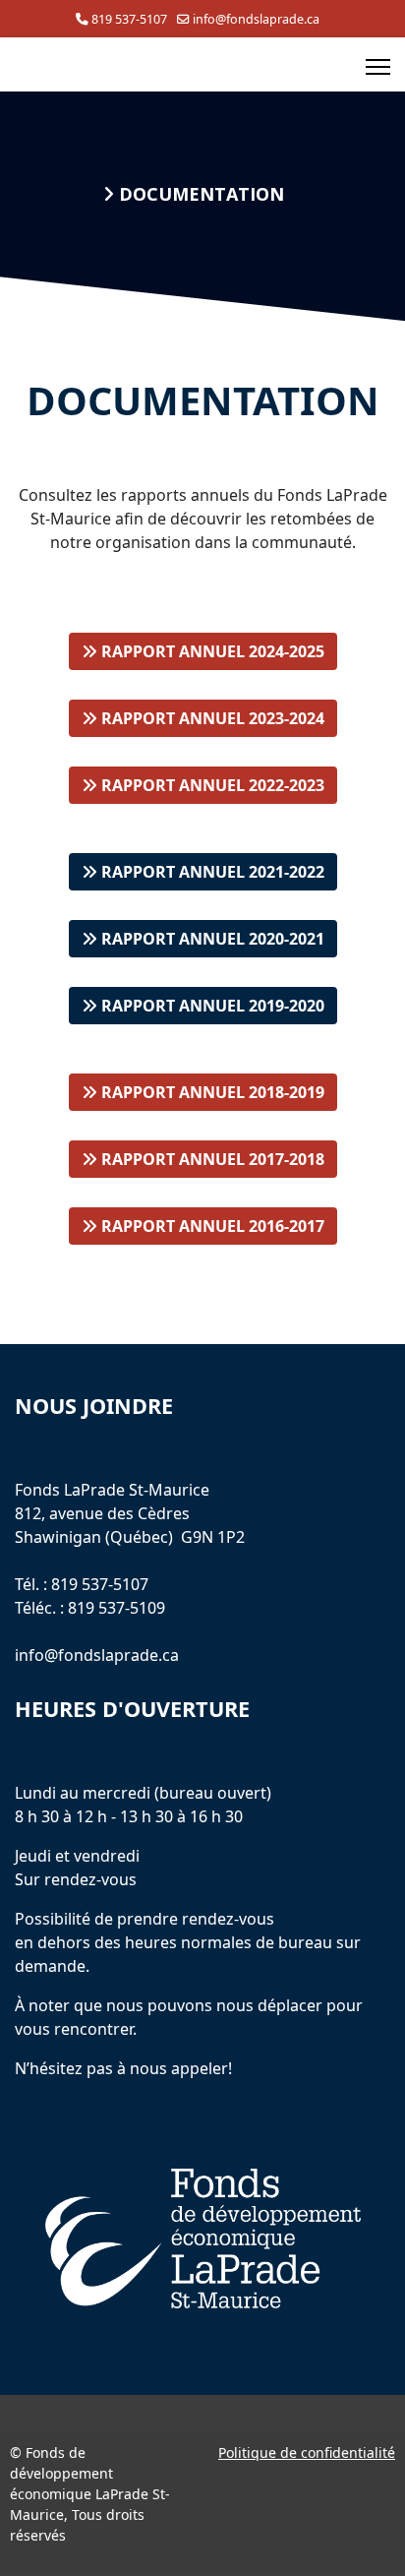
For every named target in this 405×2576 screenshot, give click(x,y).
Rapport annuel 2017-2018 (211, 1159)
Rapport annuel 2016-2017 (211, 1226)
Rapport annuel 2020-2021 (211, 939)
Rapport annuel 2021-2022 (211, 872)
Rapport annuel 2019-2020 (211, 1006)
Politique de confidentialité (307, 2453)
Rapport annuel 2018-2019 (211, 1092)
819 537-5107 (129, 19)
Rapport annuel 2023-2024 (211, 718)
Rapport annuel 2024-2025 (211, 651)
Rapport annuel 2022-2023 (211, 785)
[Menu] (378, 67)
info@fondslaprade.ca (256, 19)
